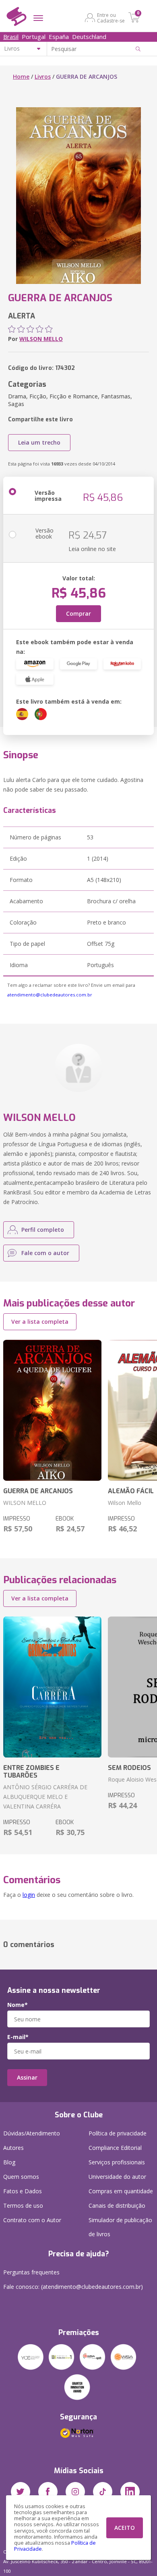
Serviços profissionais (117, 2162)
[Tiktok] (103, 2492)
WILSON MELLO (41, 339)
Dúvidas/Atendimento (32, 2133)
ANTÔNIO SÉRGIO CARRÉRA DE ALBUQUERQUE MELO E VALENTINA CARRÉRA (45, 1797)
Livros (43, 77)
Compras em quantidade (121, 2191)
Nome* (18, 2005)
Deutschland (89, 37)
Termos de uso (23, 2206)
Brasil (11, 37)
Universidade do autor (117, 2177)
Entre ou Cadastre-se (111, 18)
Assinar (27, 2077)
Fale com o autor (45, 1253)
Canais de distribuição (117, 2206)
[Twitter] (21, 2492)
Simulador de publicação (120, 2227)
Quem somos (21, 2177)
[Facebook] (48, 2492)
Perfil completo (43, 1230)
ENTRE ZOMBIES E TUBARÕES (31, 1772)
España (59, 37)
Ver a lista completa (40, 1322)
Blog (9, 2162)
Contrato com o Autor (32, 2220)
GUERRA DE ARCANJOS (38, 1491)
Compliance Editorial (115, 2148)
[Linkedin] (130, 2492)
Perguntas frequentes (31, 2272)
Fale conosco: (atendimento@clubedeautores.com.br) (73, 2287)
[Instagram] (75, 2492)
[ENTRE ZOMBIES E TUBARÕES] (52, 1687)
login (29, 1895)
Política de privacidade (118, 2133)
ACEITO (125, 2528)
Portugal (34, 37)
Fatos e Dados (23, 2191)
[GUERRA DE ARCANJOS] (52, 1410)
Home (21, 77)
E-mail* (18, 2037)
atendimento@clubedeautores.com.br (50, 995)
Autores (13, 2148)
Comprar (78, 613)
